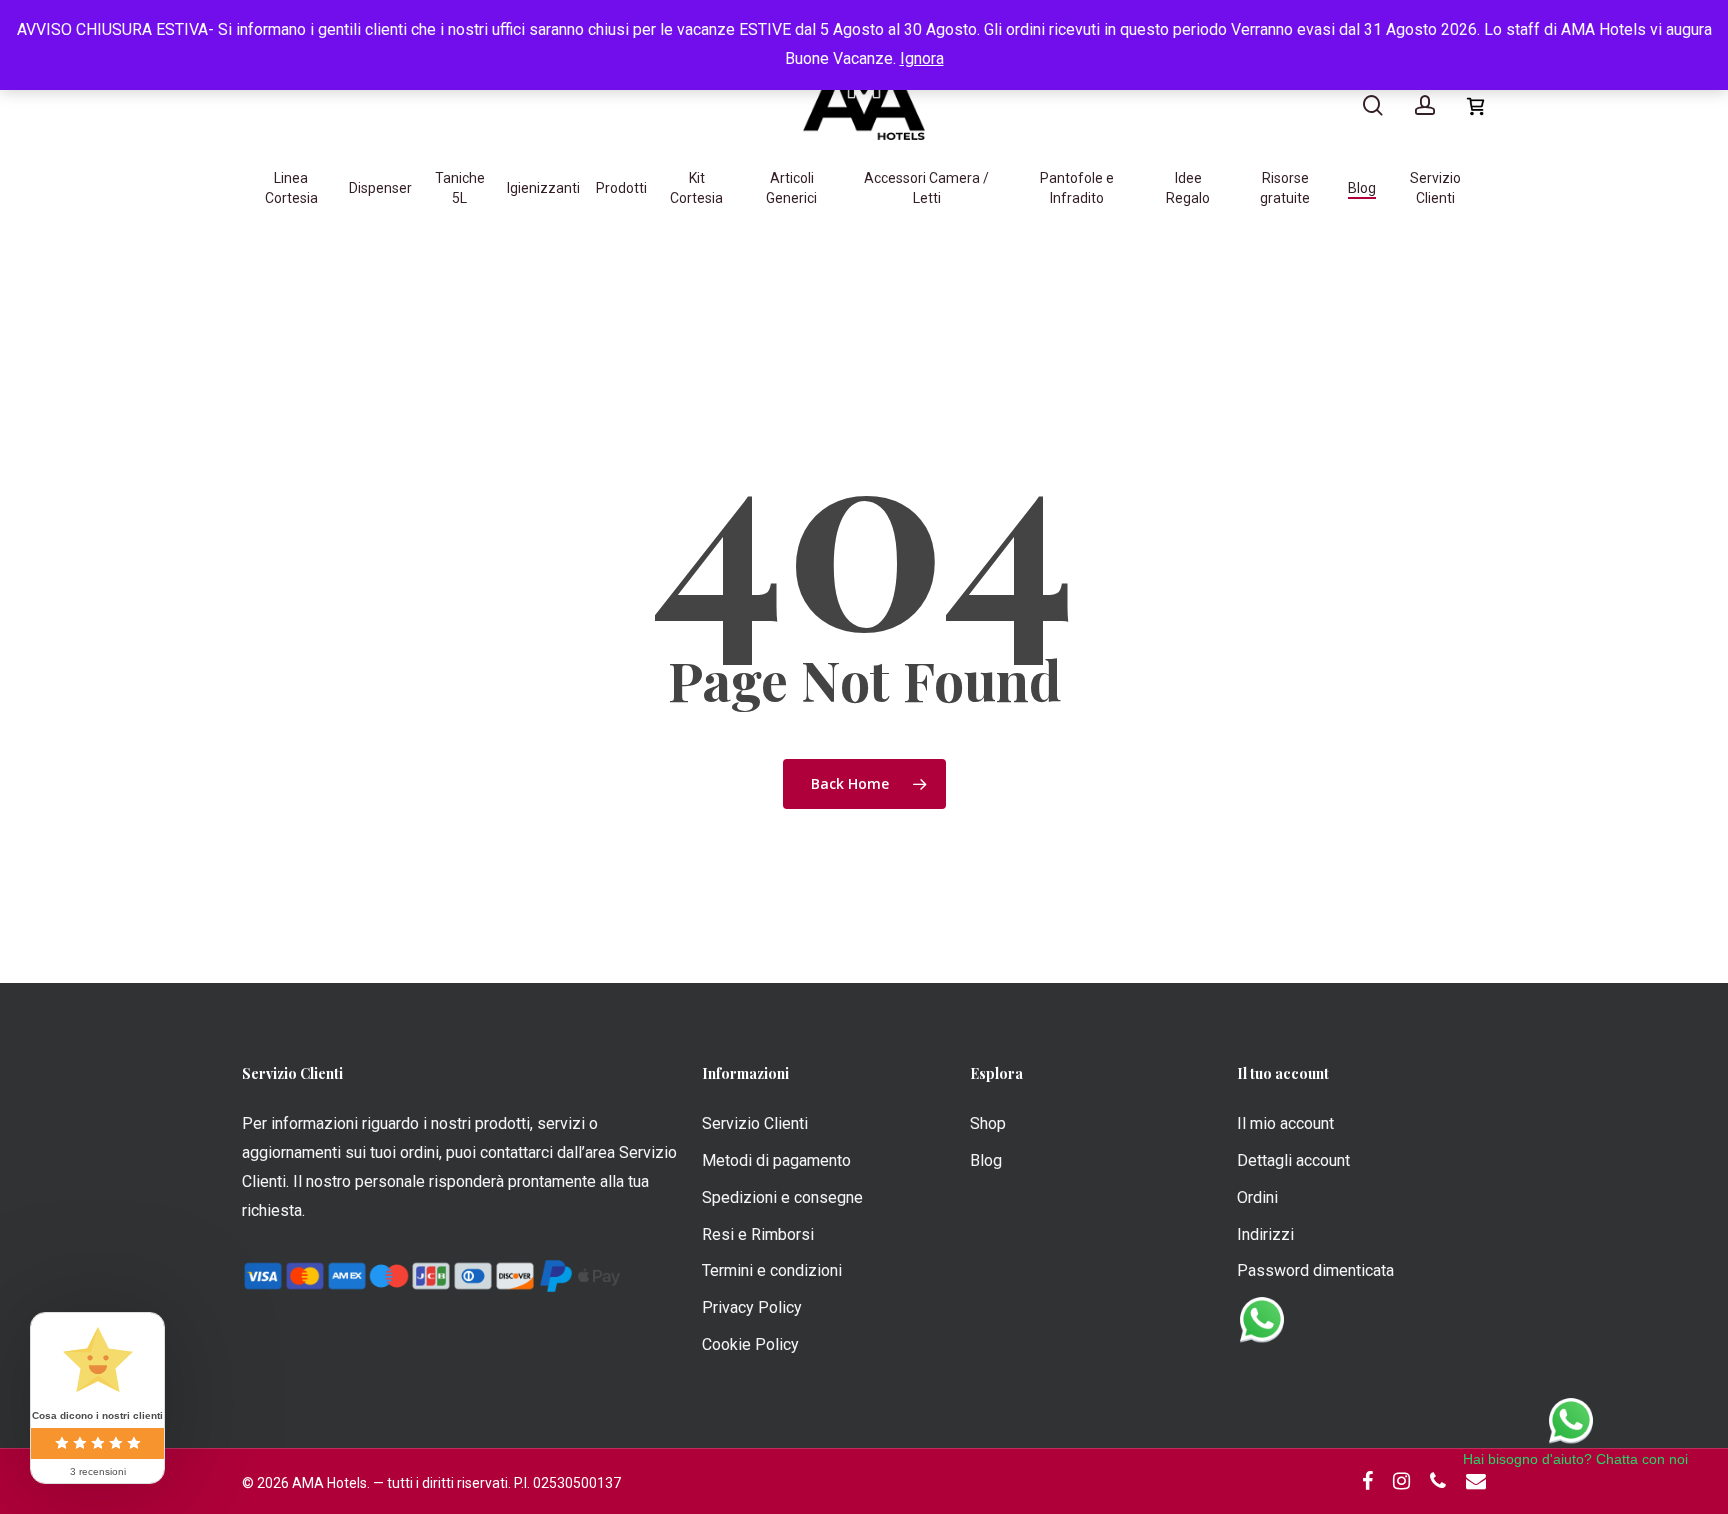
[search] (1373, 105)
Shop (988, 1123)
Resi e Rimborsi (758, 1234)
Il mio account (1285, 1123)
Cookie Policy (750, 1344)
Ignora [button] (922, 58)
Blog (986, 1160)
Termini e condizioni (772, 1270)
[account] (1425, 105)
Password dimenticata (1315, 1270)
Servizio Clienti (755, 1123)
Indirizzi (1265, 1234)
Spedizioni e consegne (782, 1197)
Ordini (1257, 1197)
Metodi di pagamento (776, 1160)
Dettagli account (1293, 1160)
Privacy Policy (752, 1307)
